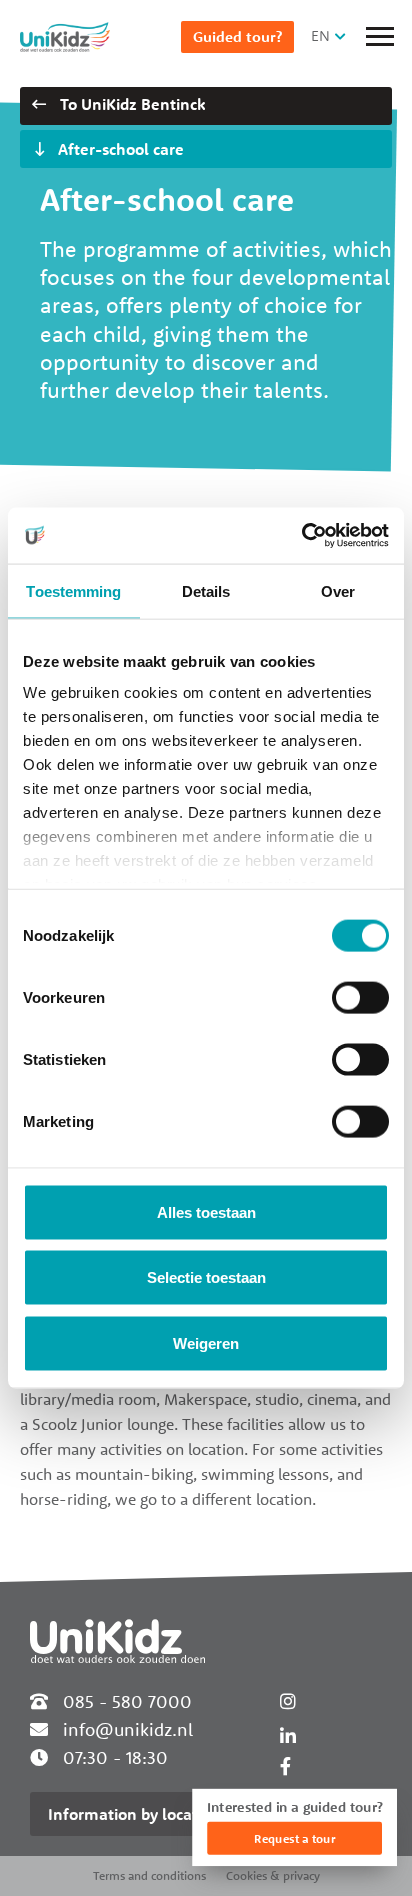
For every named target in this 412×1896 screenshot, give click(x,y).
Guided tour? (237, 36)
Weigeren (206, 1342)
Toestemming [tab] (73, 590)
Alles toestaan (206, 1211)
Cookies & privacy (273, 1875)
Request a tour (294, 1838)
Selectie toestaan (206, 1277)
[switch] (360, 997)
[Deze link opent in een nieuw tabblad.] (285, 1766)
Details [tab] (206, 590)
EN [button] (320, 35)
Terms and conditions (149, 1875)
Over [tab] (338, 590)
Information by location (134, 1814)
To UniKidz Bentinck (130, 104)
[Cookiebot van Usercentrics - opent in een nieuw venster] (301, 536)
